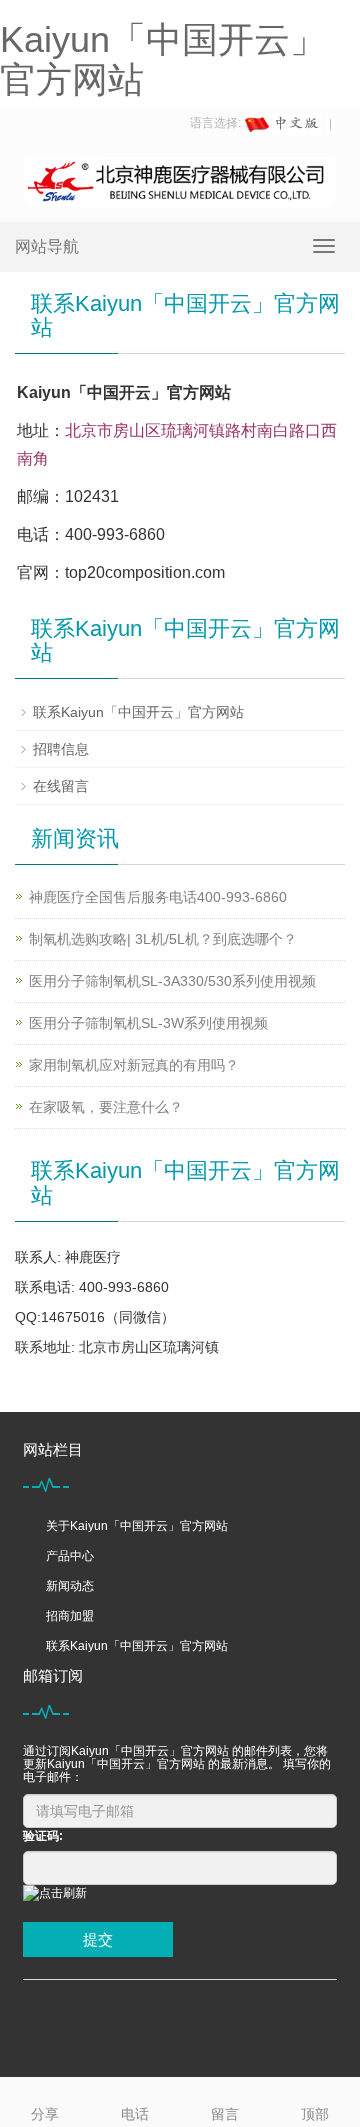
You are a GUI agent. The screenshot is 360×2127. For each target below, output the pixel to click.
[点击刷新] (55, 1893)
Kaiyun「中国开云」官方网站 (163, 59)
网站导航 (47, 246)
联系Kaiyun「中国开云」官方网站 (138, 712)
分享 (45, 2114)
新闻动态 (70, 1586)
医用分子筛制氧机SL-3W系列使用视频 (148, 1023)
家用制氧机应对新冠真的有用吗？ (134, 1065)
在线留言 (61, 786)
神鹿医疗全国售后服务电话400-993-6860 (158, 897)
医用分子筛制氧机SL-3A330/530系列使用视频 (172, 981)
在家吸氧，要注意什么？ (106, 1107)
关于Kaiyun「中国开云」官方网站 (137, 1526)
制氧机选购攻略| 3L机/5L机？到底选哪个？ (163, 939)
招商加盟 (70, 1616)
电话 (135, 2114)
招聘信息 (61, 749)
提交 (98, 1939)
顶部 (315, 2114)
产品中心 (70, 1556)
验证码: (43, 1836)
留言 (225, 2114)
